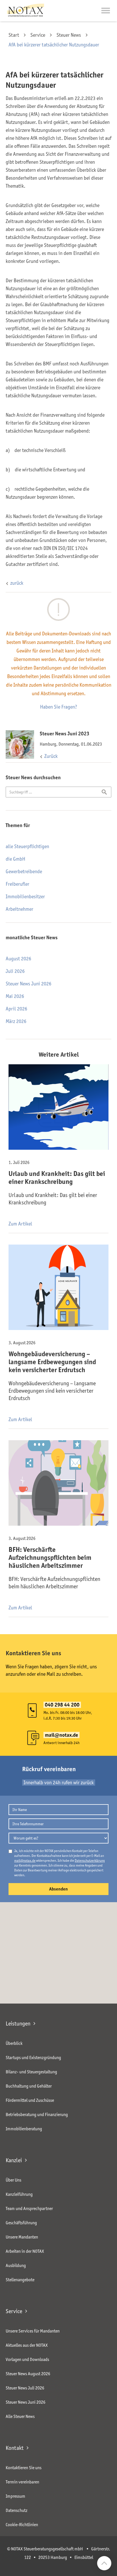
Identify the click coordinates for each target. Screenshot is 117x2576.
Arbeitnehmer (19, 909)
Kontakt (15, 2448)
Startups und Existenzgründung (33, 2058)
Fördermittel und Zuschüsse (30, 2100)
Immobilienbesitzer (25, 897)
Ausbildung (16, 2265)
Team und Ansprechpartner (29, 2208)
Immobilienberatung (24, 2129)
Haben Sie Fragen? (59, 707)
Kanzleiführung (19, 2194)
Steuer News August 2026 (28, 2374)
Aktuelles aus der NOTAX (27, 2345)
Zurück (51, 756)
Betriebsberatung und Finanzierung (37, 2114)
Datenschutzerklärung (90, 1860)
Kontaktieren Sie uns (24, 2468)
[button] (106, 11)
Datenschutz (17, 2510)
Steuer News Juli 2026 (25, 2388)
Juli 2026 (15, 971)
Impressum (15, 2496)
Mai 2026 (15, 996)
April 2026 (16, 1009)
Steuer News (69, 35)
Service (38, 35)
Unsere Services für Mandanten (33, 2331)
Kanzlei (14, 2160)
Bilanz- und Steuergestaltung (31, 2072)
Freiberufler (17, 884)
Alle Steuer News (20, 2416)
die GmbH (15, 859)
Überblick (14, 2043)
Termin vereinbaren (22, 2482)
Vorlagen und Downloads (27, 2359)
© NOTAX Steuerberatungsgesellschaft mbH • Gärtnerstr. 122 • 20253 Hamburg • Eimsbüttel (59, 2553)
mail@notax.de (25, 1860)
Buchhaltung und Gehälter (29, 2086)
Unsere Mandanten (22, 2237)
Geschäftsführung (21, 2223)
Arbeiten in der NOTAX (25, 2251)
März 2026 (16, 1021)
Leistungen (18, 2023)
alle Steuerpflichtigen (27, 846)
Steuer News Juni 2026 (29, 984)
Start (14, 35)
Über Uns (13, 2180)
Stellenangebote (20, 2280)
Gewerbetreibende (24, 871)
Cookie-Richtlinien (22, 2525)
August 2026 (18, 959)
